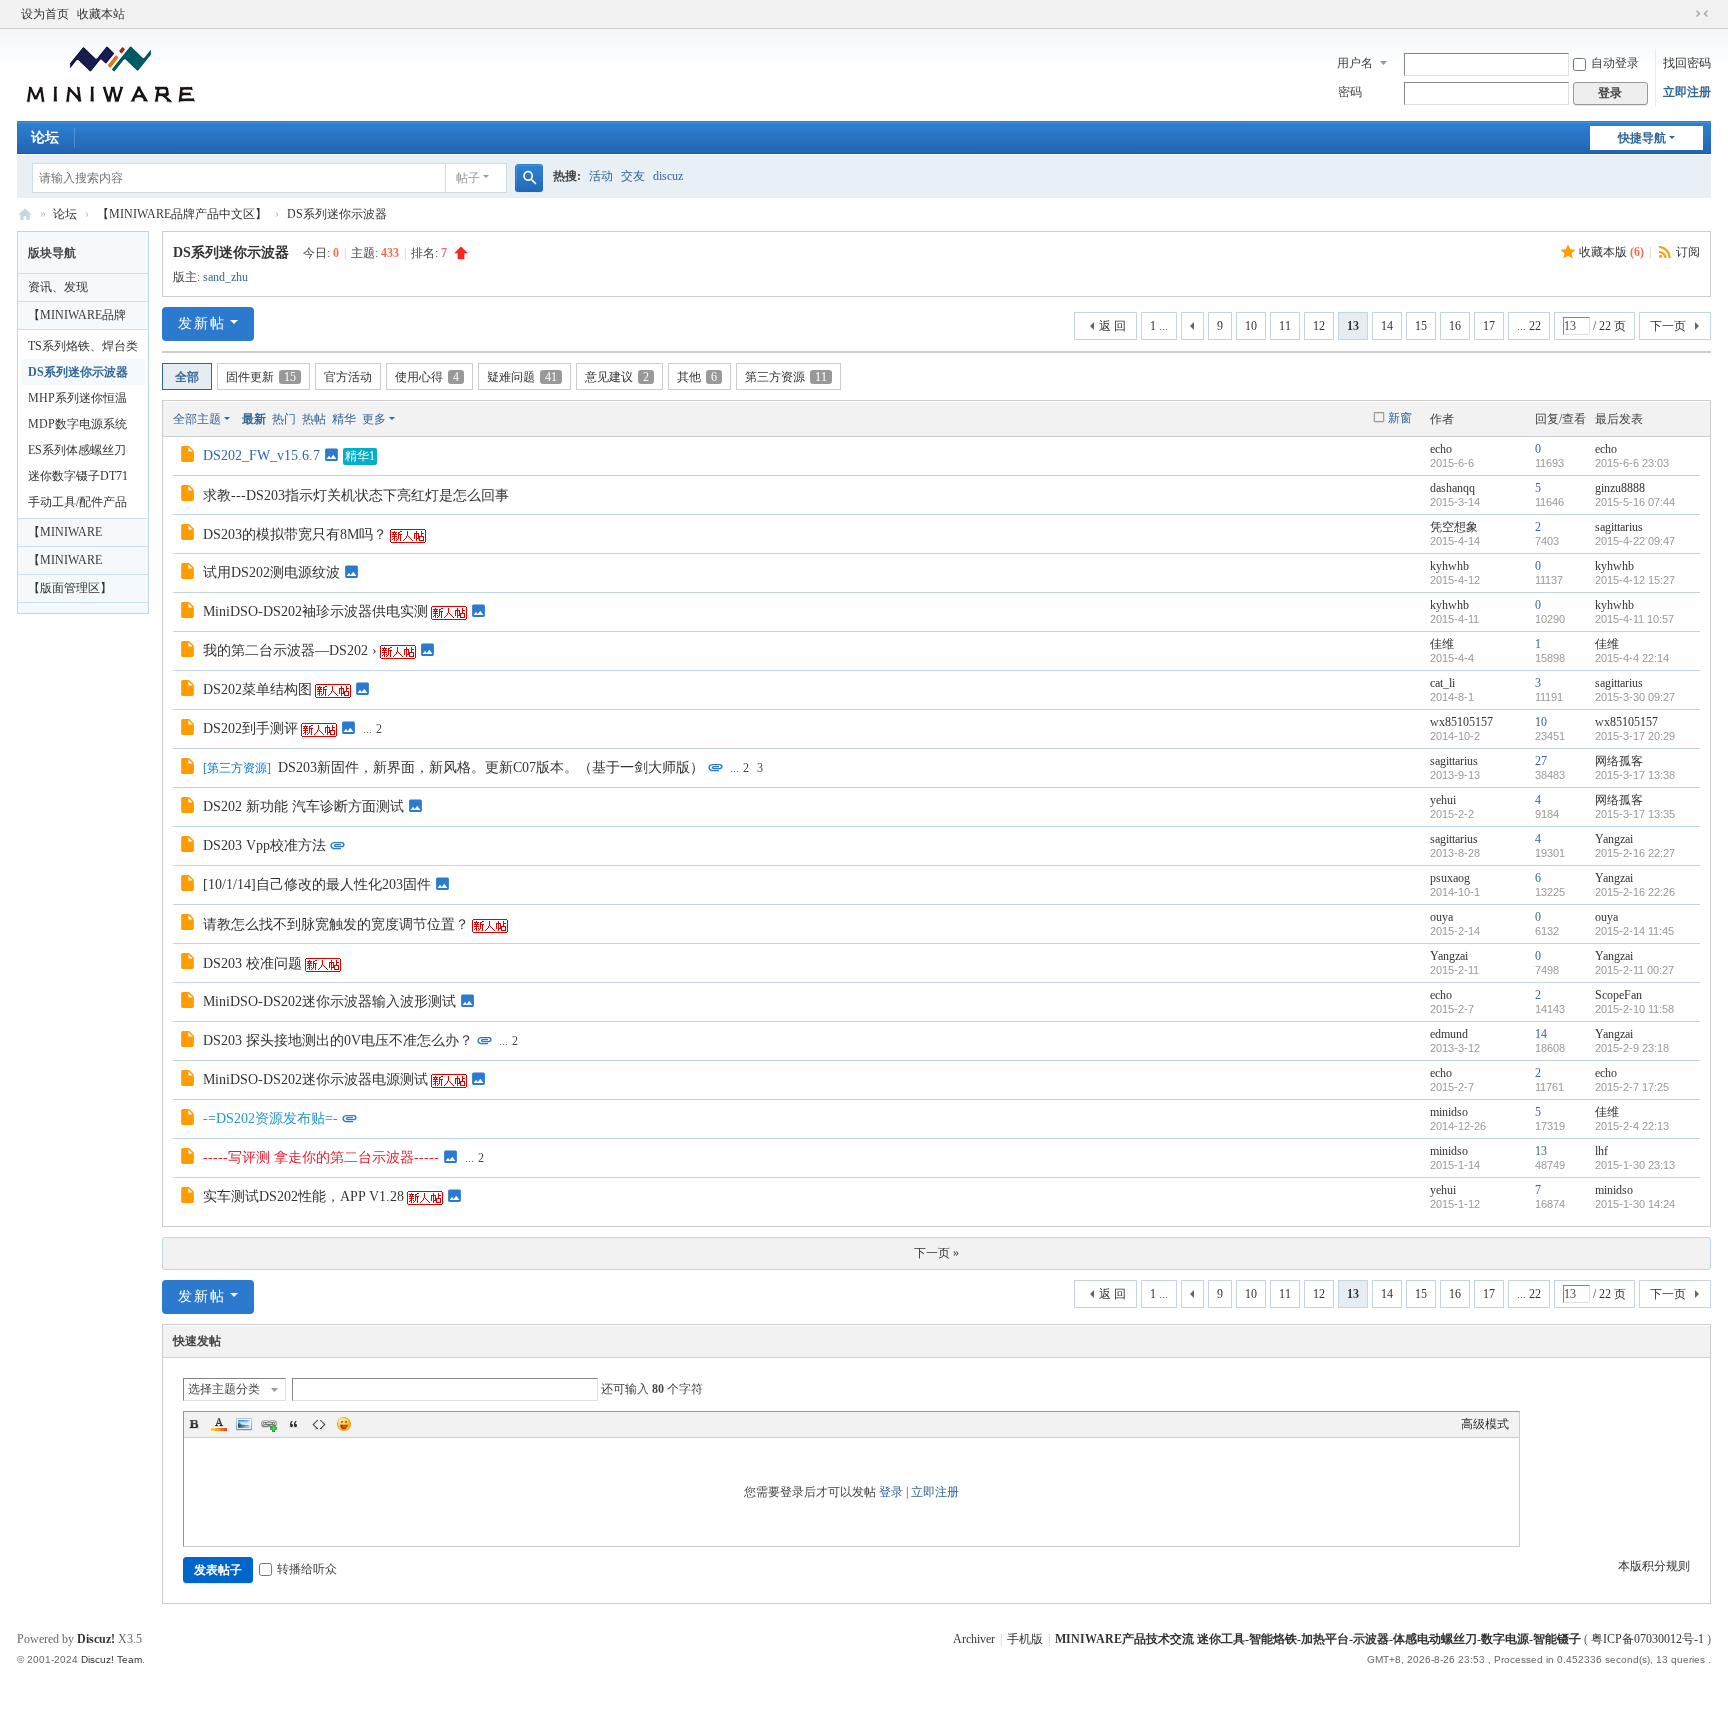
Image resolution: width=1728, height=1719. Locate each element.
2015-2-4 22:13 (1632, 1126)
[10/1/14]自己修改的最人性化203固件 (317, 884)
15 (1421, 326)
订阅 (1688, 252)
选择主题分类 (224, 1389)
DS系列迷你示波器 (337, 214)
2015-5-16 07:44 (1635, 502)
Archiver (974, 1639)
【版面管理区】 (70, 588)
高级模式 (1485, 1424)
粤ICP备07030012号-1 (1647, 1639)
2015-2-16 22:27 (1635, 853)
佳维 (1442, 644)
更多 (374, 419)
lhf (1601, 1151)
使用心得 (427, 377)
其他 (697, 377)
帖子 (468, 178)
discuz (668, 176)
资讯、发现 (58, 287)
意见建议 (617, 377)
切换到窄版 (1702, 14)
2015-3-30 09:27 (1635, 697)
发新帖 (202, 323)
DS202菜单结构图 (257, 689)
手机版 (1025, 1639)
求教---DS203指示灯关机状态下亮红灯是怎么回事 (356, 495)
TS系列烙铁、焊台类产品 (83, 349)
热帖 (314, 419)
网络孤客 (1619, 761)
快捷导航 (1642, 138)
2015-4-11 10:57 (1634, 619)
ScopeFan (1618, 995)
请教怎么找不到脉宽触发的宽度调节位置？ (336, 924)
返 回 (1112, 326)
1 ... (1159, 326)
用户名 (1355, 63)
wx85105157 (1461, 722)
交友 (633, 176)
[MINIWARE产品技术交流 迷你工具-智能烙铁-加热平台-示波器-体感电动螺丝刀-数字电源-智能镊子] (111, 73)
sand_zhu (225, 277)
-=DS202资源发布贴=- (270, 1118)
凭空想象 (1454, 527)
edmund (1449, 1034)
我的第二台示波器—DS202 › (290, 650)
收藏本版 (1611, 252)
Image (244, 1424)
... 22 (1529, 326)
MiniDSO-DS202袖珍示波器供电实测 (315, 611)
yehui (1443, 800)
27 (1541, 761)
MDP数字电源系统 (77, 424)
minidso (1449, 1112)
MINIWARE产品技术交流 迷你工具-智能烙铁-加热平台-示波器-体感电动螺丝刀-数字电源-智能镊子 (25, 214)
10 (1251, 326)
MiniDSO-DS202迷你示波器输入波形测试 (329, 1001)
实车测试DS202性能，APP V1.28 (303, 1196)
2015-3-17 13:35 (1635, 814)
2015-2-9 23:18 (1632, 1048)
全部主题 (197, 419)
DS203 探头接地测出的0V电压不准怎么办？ (338, 1040)
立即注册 (1687, 92)
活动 (601, 176)
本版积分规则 (1654, 1566)
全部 (187, 377)
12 (1319, 326)
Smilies (344, 1424)
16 (1455, 326)
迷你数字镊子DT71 (78, 476)
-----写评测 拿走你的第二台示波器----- (321, 1157)
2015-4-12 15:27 (1635, 580)
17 (1489, 326)
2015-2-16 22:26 (1635, 892)
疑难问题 (522, 377)
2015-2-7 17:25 (1632, 1087)
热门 (284, 419)
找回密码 (1687, 63)
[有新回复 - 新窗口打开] (189, 457)
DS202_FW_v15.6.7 (261, 455)
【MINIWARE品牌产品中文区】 (182, 214)
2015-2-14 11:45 (1634, 931)
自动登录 (1615, 63)
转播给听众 (307, 1569)
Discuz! (96, 1639)
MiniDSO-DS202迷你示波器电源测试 (315, 1079)
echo (1441, 449)
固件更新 (261, 377)
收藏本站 (101, 14)
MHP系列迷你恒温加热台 (77, 401)
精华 (344, 419)
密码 (1350, 92)
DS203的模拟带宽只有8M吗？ (295, 534)
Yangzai (1614, 839)
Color (219, 1424)
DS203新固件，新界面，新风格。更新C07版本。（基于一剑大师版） (491, 767)
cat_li (1442, 683)
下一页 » (936, 1253)
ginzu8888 (1620, 488)
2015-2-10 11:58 (1634, 1009)
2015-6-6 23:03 (1632, 463)
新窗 (1400, 418)
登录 (891, 1492)
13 (1541, 1151)
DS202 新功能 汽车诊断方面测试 (303, 806)
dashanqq (1452, 488)
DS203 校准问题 (252, 963)
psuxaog (1450, 878)
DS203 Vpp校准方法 (264, 845)
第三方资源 (786, 377)
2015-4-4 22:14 (1632, 658)
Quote (294, 1424)
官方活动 (348, 377)
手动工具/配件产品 (77, 502)
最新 (254, 419)
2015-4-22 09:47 (1635, 541)
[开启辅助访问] (1683, 14)
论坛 (45, 137)
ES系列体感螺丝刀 (77, 450)
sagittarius (1619, 527)
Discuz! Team (111, 1659)
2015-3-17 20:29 (1635, 736)
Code (319, 1424)
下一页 (1668, 326)
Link (269, 1424)
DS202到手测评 (250, 728)
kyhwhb (1449, 566)
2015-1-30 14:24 (1635, 1204)
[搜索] (529, 178)
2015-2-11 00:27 (1634, 970)
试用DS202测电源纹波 (271, 572)
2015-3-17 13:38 (1635, 775)
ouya (1441, 917)
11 (1285, 326)
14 (1387, 326)
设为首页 (45, 14)
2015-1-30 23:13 (1635, 1165)
